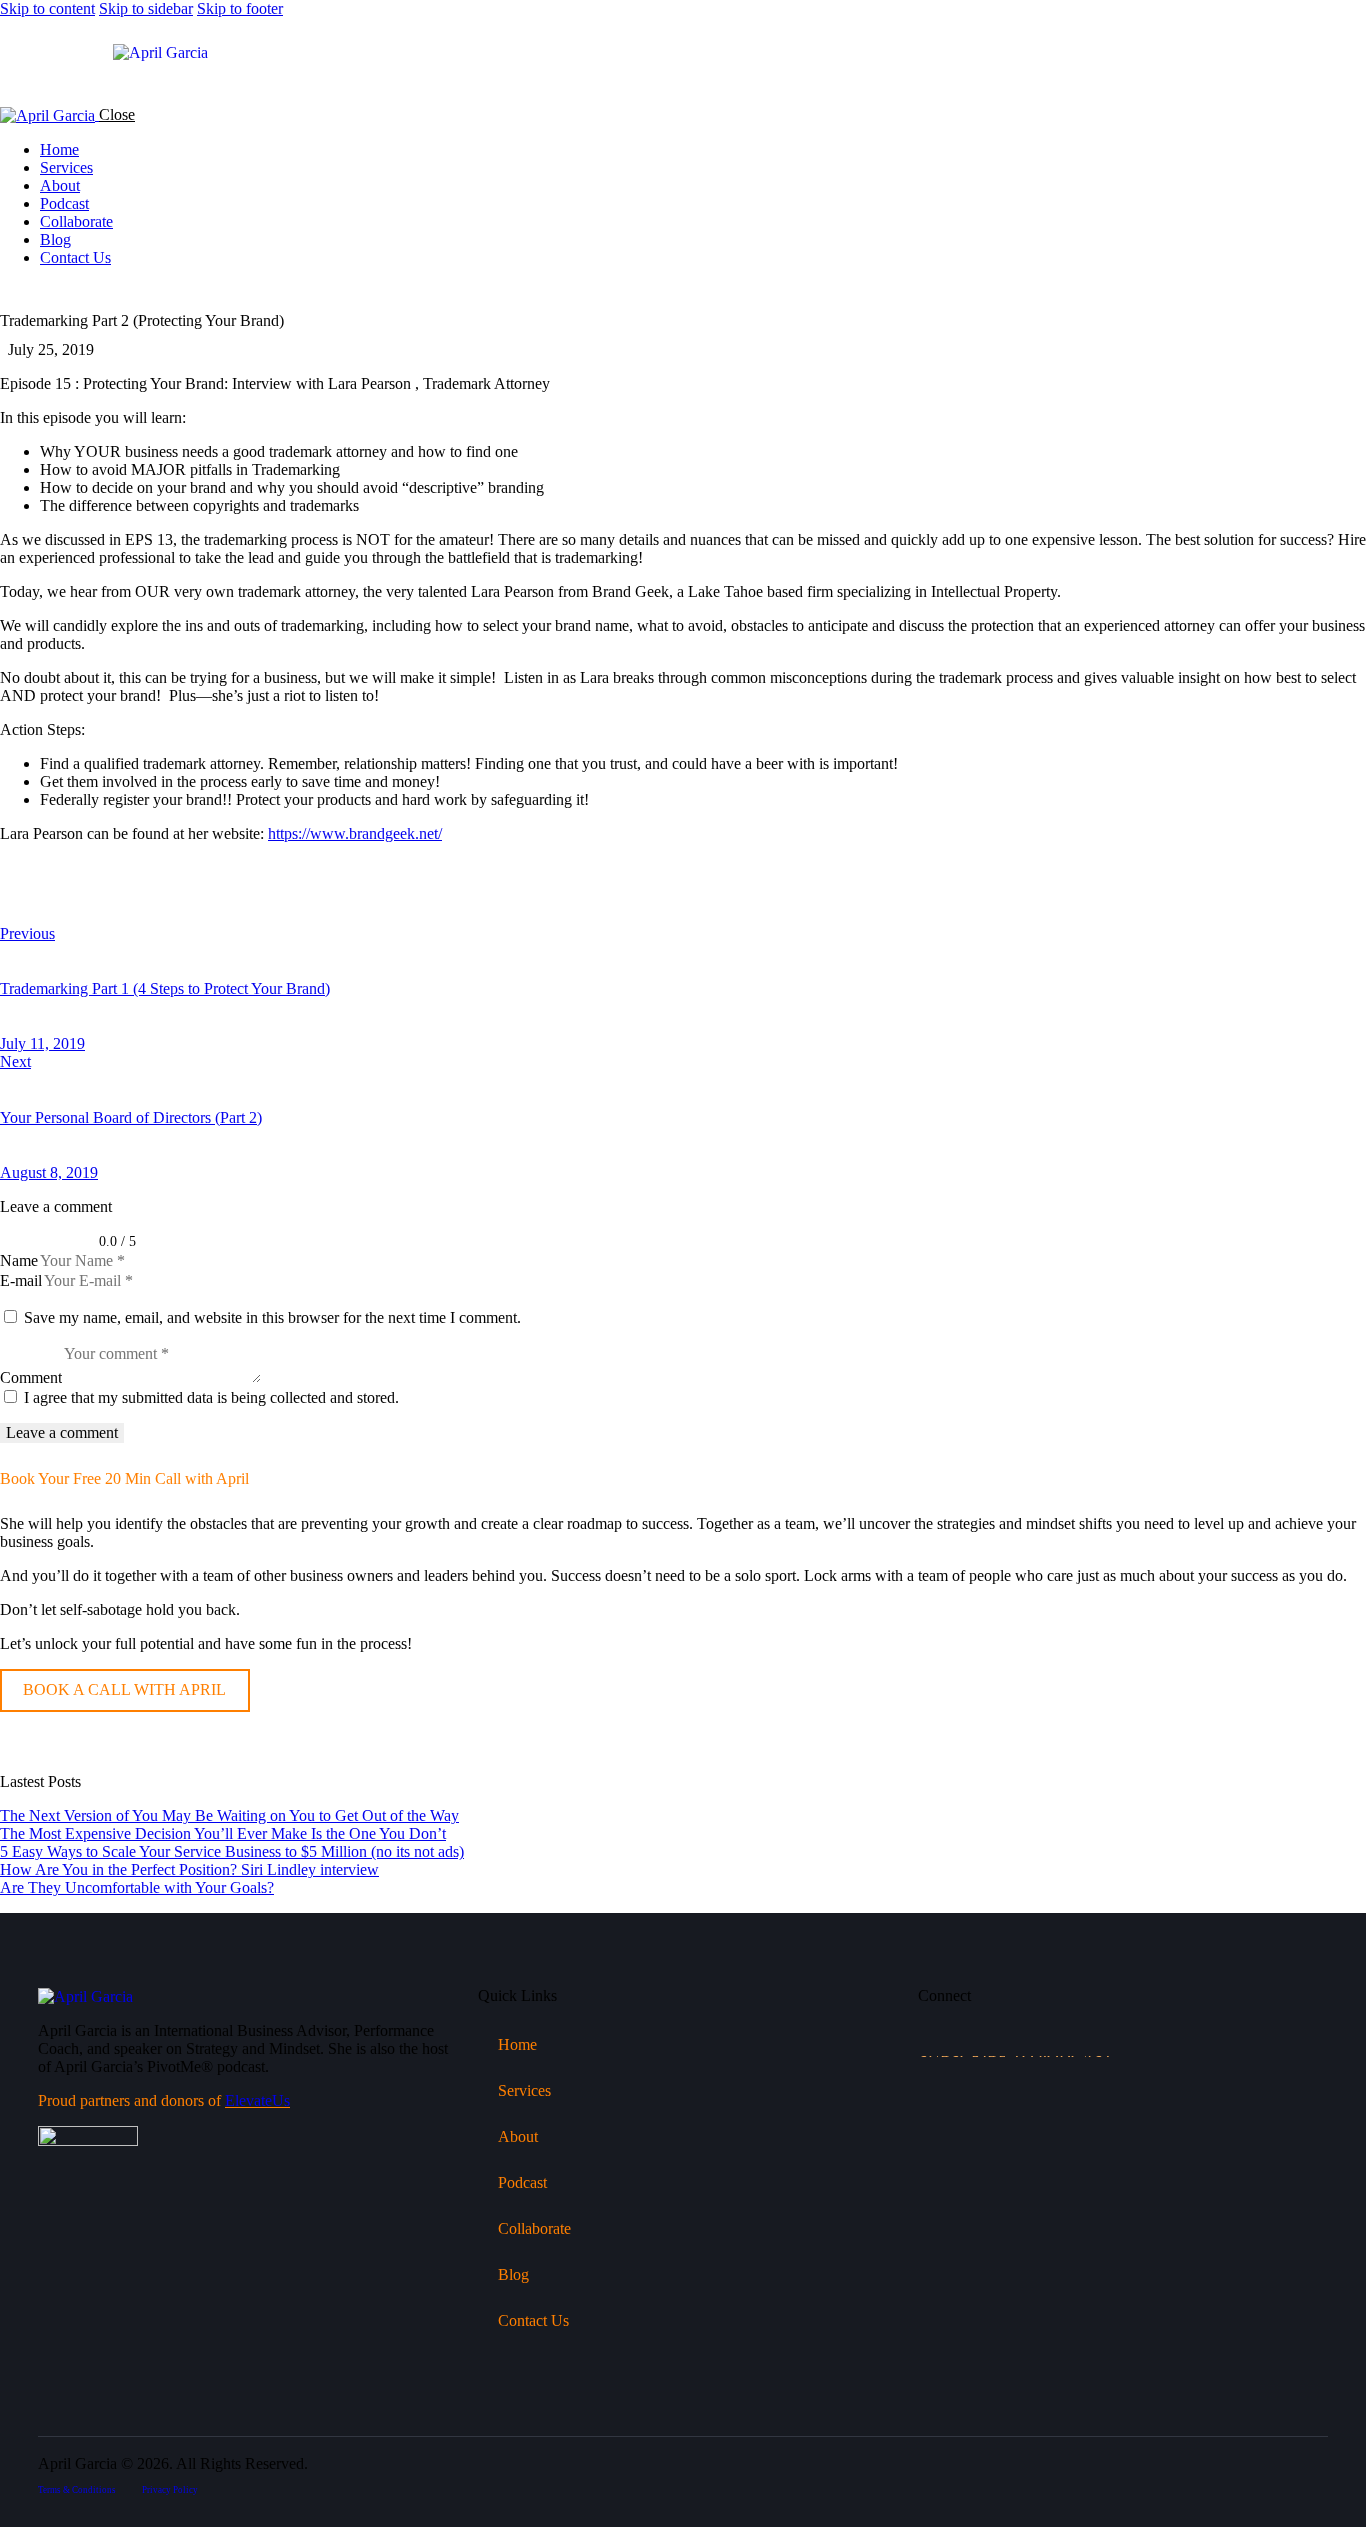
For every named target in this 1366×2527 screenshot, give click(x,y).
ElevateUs (257, 2100)
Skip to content (47, 8)
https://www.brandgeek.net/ (355, 833)
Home (517, 2044)
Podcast (522, 2182)
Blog (513, 2274)
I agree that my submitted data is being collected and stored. (211, 1397)
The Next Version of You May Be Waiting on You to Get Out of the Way (229, 1815)
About (518, 2136)
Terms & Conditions (77, 2490)
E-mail (21, 1280)
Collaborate (534, 2228)
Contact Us (533, 2320)
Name (19, 1260)
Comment (31, 1377)
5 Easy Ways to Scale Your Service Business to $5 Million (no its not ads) (232, 1851)
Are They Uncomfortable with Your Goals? (137, 1887)
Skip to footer (240, 8)
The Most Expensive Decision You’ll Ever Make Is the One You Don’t (223, 1833)
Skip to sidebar (146, 8)
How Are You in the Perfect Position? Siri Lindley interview (189, 1869)
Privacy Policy (170, 2490)
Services (524, 2090)
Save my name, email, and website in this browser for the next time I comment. (272, 1317)
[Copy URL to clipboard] (192, 901)
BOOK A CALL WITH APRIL (124, 1689)
